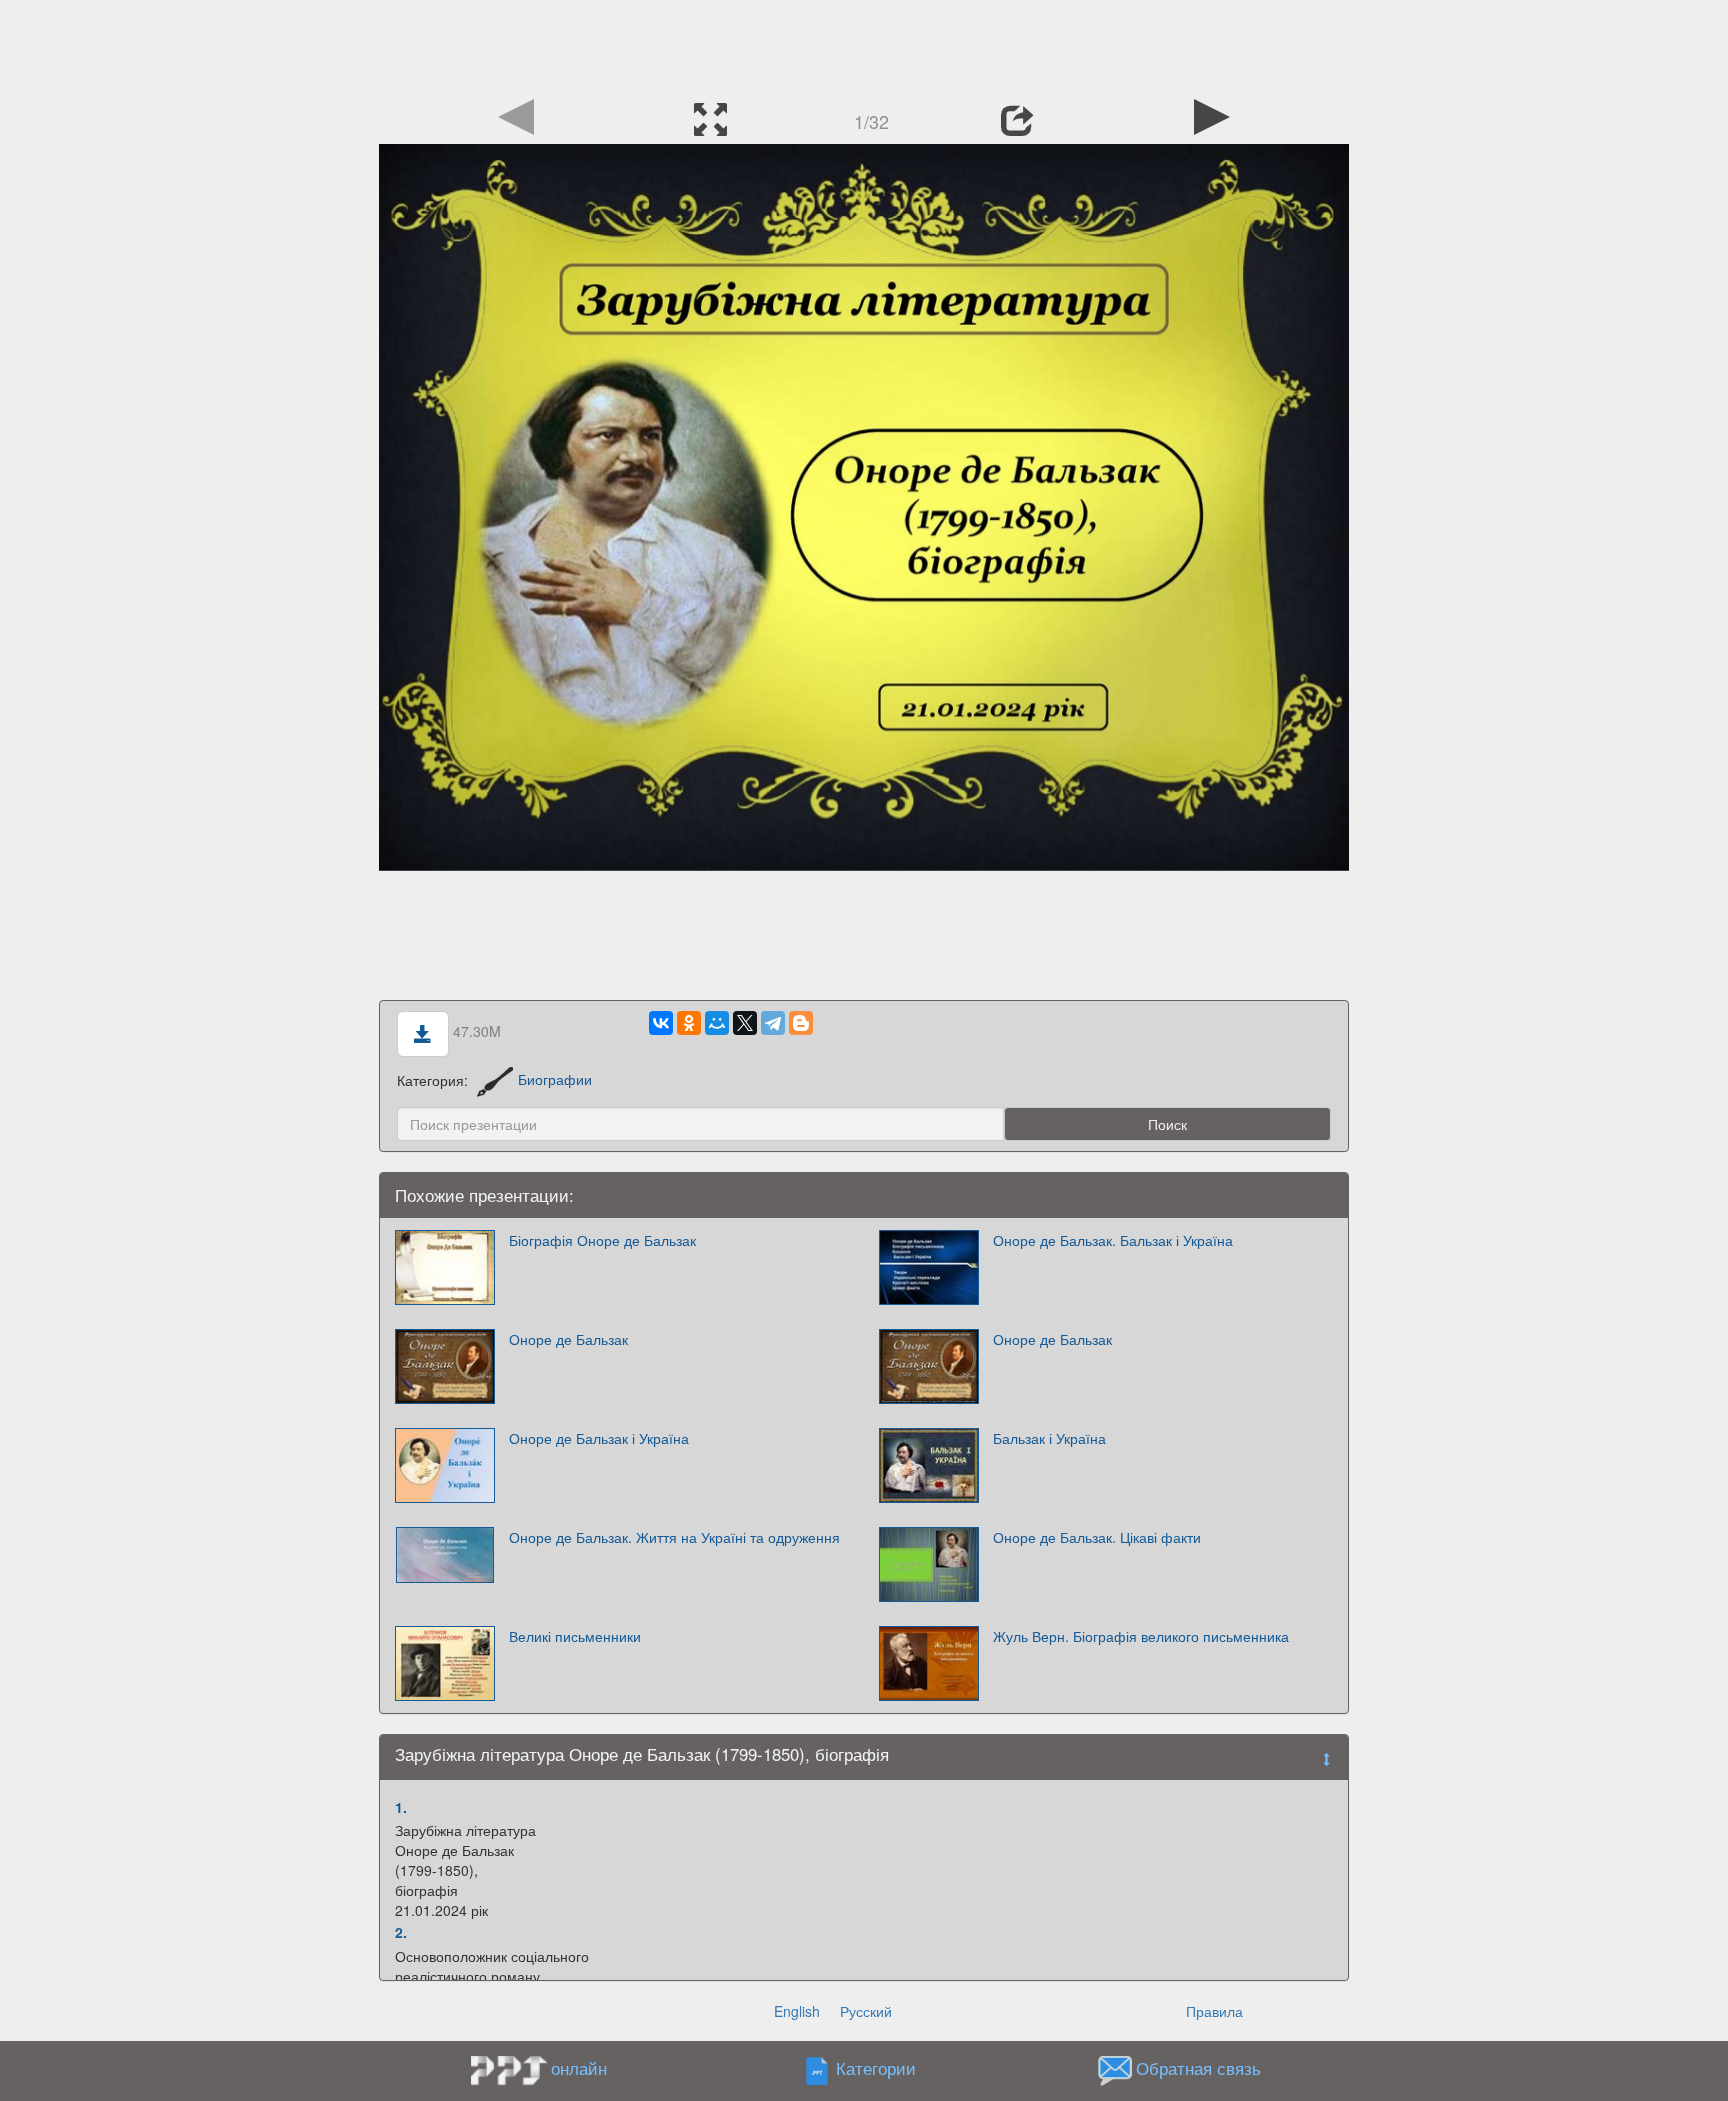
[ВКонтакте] (661, 1023)
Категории (876, 2068)
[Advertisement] (864, 45)
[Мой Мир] (717, 1023)
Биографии (555, 1079)
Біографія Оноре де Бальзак (602, 1240)
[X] (745, 1023)
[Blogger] (801, 1023)
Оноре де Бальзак (568, 1339)
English (797, 2011)
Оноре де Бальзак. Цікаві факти (1097, 1537)
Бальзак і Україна (1049, 1438)
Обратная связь (1198, 2068)
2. (401, 1932)
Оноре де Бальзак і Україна (599, 1438)
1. (401, 1807)
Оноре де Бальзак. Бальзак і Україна (1113, 1240)
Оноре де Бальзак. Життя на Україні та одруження (674, 1537)
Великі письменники (575, 1636)
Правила (1214, 2011)
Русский (866, 2011)
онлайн (579, 2068)
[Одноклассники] (689, 1023)
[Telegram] (773, 1023)
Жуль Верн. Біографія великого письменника (1141, 1636)
